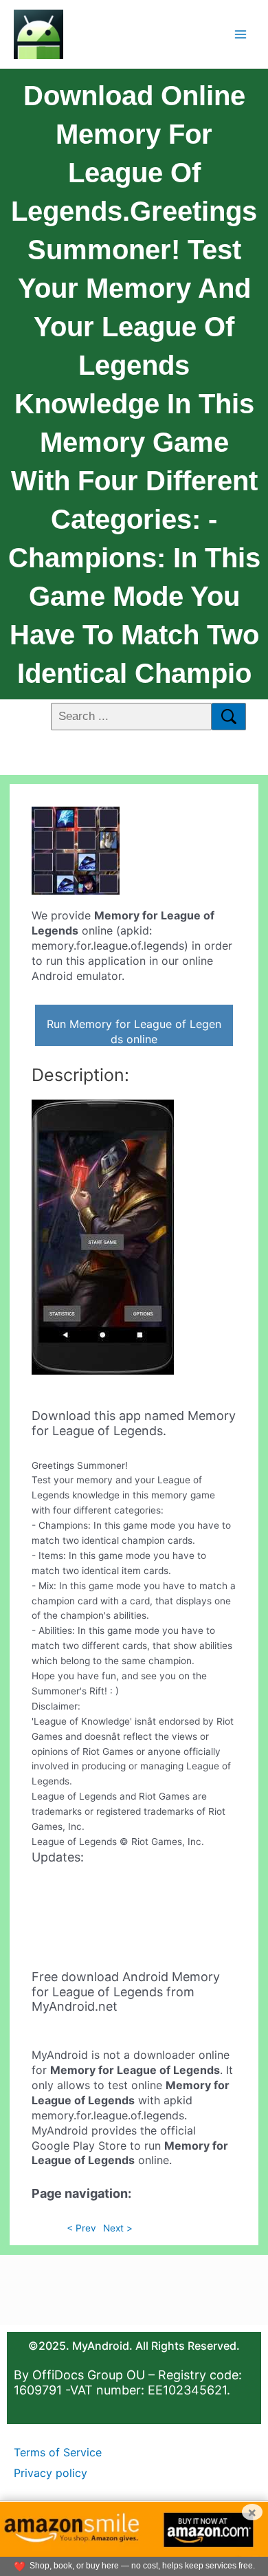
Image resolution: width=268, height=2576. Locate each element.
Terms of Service (58, 2452)
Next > (118, 2228)
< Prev (81, 2228)
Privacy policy (51, 2473)
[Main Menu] (241, 34)
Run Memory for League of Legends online (134, 1032)
